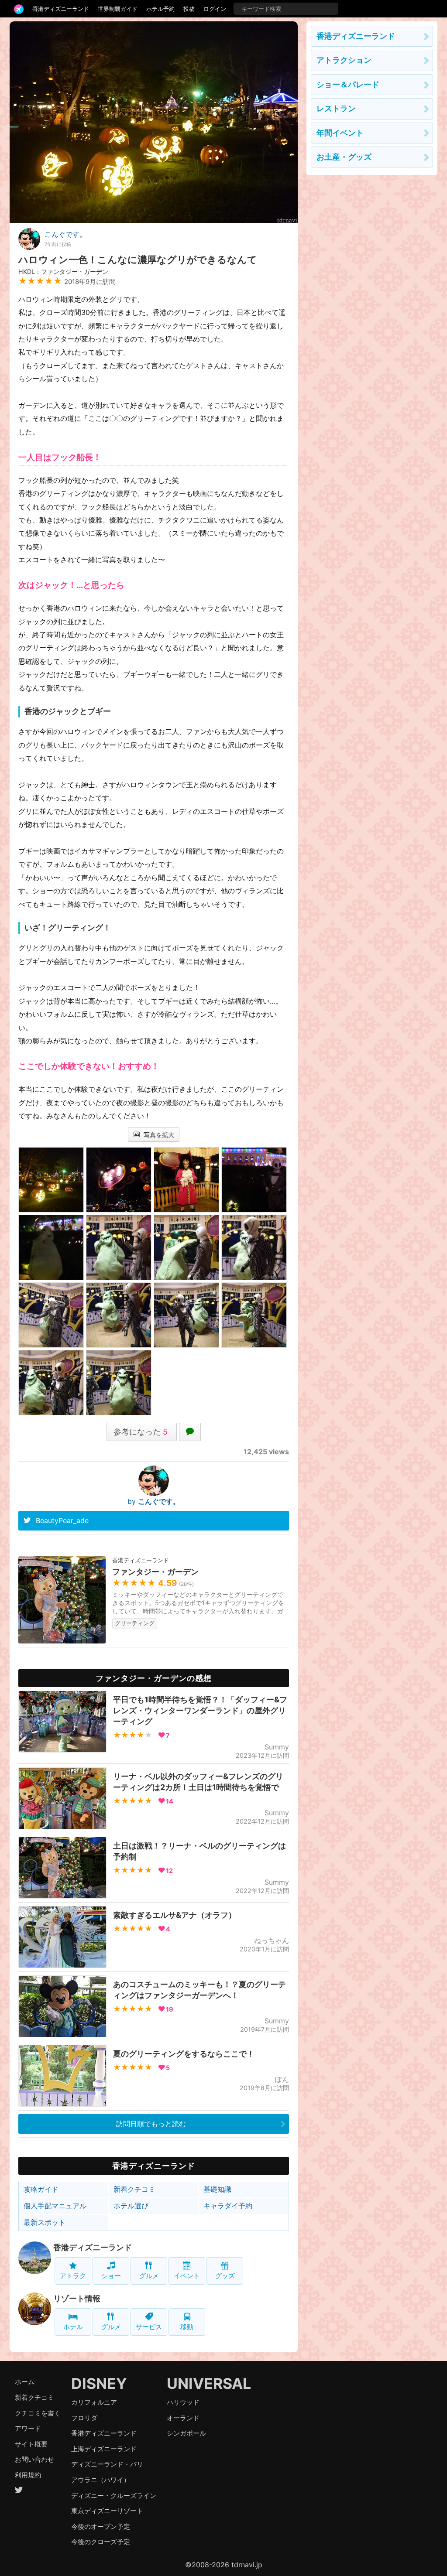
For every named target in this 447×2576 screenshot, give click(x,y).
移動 (187, 2327)
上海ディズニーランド (104, 2449)
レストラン (336, 108)
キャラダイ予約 (228, 2206)
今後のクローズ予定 (101, 2542)
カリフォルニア (94, 2402)
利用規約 (28, 2475)
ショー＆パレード (348, 84)
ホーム (25, 2382)
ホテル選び (131, 2206)
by (154, 1501)
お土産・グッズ (344, 157)
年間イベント (340, 133)
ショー (111, 2276)
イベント (187, 2276)
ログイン (215, 9)
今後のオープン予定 (101, 2526)
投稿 (189, 9)
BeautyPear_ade (62, 1520)
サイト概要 (31, 2444)
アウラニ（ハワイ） (101, 2480)
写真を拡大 (158, 1135)
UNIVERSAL (209, 2383)
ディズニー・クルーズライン (114, 2496)
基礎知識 (217, 2189)
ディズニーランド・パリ (107, 2464)
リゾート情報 (77, 2298)
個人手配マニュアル (55, 2206)
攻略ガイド (41, 2189)
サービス (149, 2327)
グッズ (225, 2276)
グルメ (149, 2276)
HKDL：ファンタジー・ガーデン (63, 272)
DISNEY (99, 2383)
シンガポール (186, 2433)
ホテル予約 (160, 9)
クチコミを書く (38, 2413)
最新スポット (45, 2222)
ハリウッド (183, 2402)
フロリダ (84, 2418)
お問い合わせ (34, 2459)
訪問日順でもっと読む (151, 2124)
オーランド (183, 2418)
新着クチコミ (134, 2189)
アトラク (73, 2276)
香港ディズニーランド (61, 9)
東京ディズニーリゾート (107, 2511)
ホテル (73, 2327)
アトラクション (344, 60)
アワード (28, 2428)
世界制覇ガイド (118, 9)
